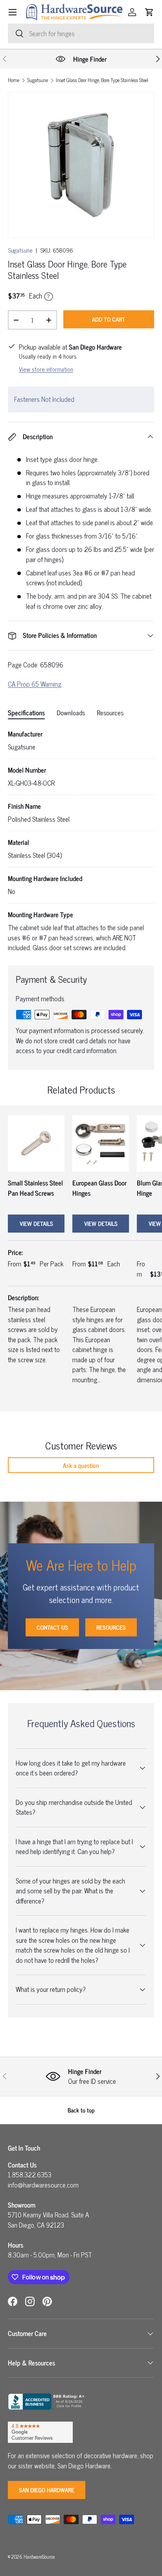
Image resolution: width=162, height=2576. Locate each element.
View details (36, 1223)
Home (14, 80)
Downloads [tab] (71, 713)
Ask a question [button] (81, 1465)
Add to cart (109, 319)
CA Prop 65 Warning (35, 684)
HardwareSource (39, 2557)
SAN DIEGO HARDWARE (47, 2490)
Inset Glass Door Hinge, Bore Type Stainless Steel (102, 80)
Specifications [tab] (26, 713)
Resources (111, 1627)
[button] (149, 12)
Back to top (81, 2110)
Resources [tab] (110, 713)
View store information (46, 369)
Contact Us (52, 1627)
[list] (81, 165)
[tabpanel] (81, 841)
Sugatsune (38, 80)
